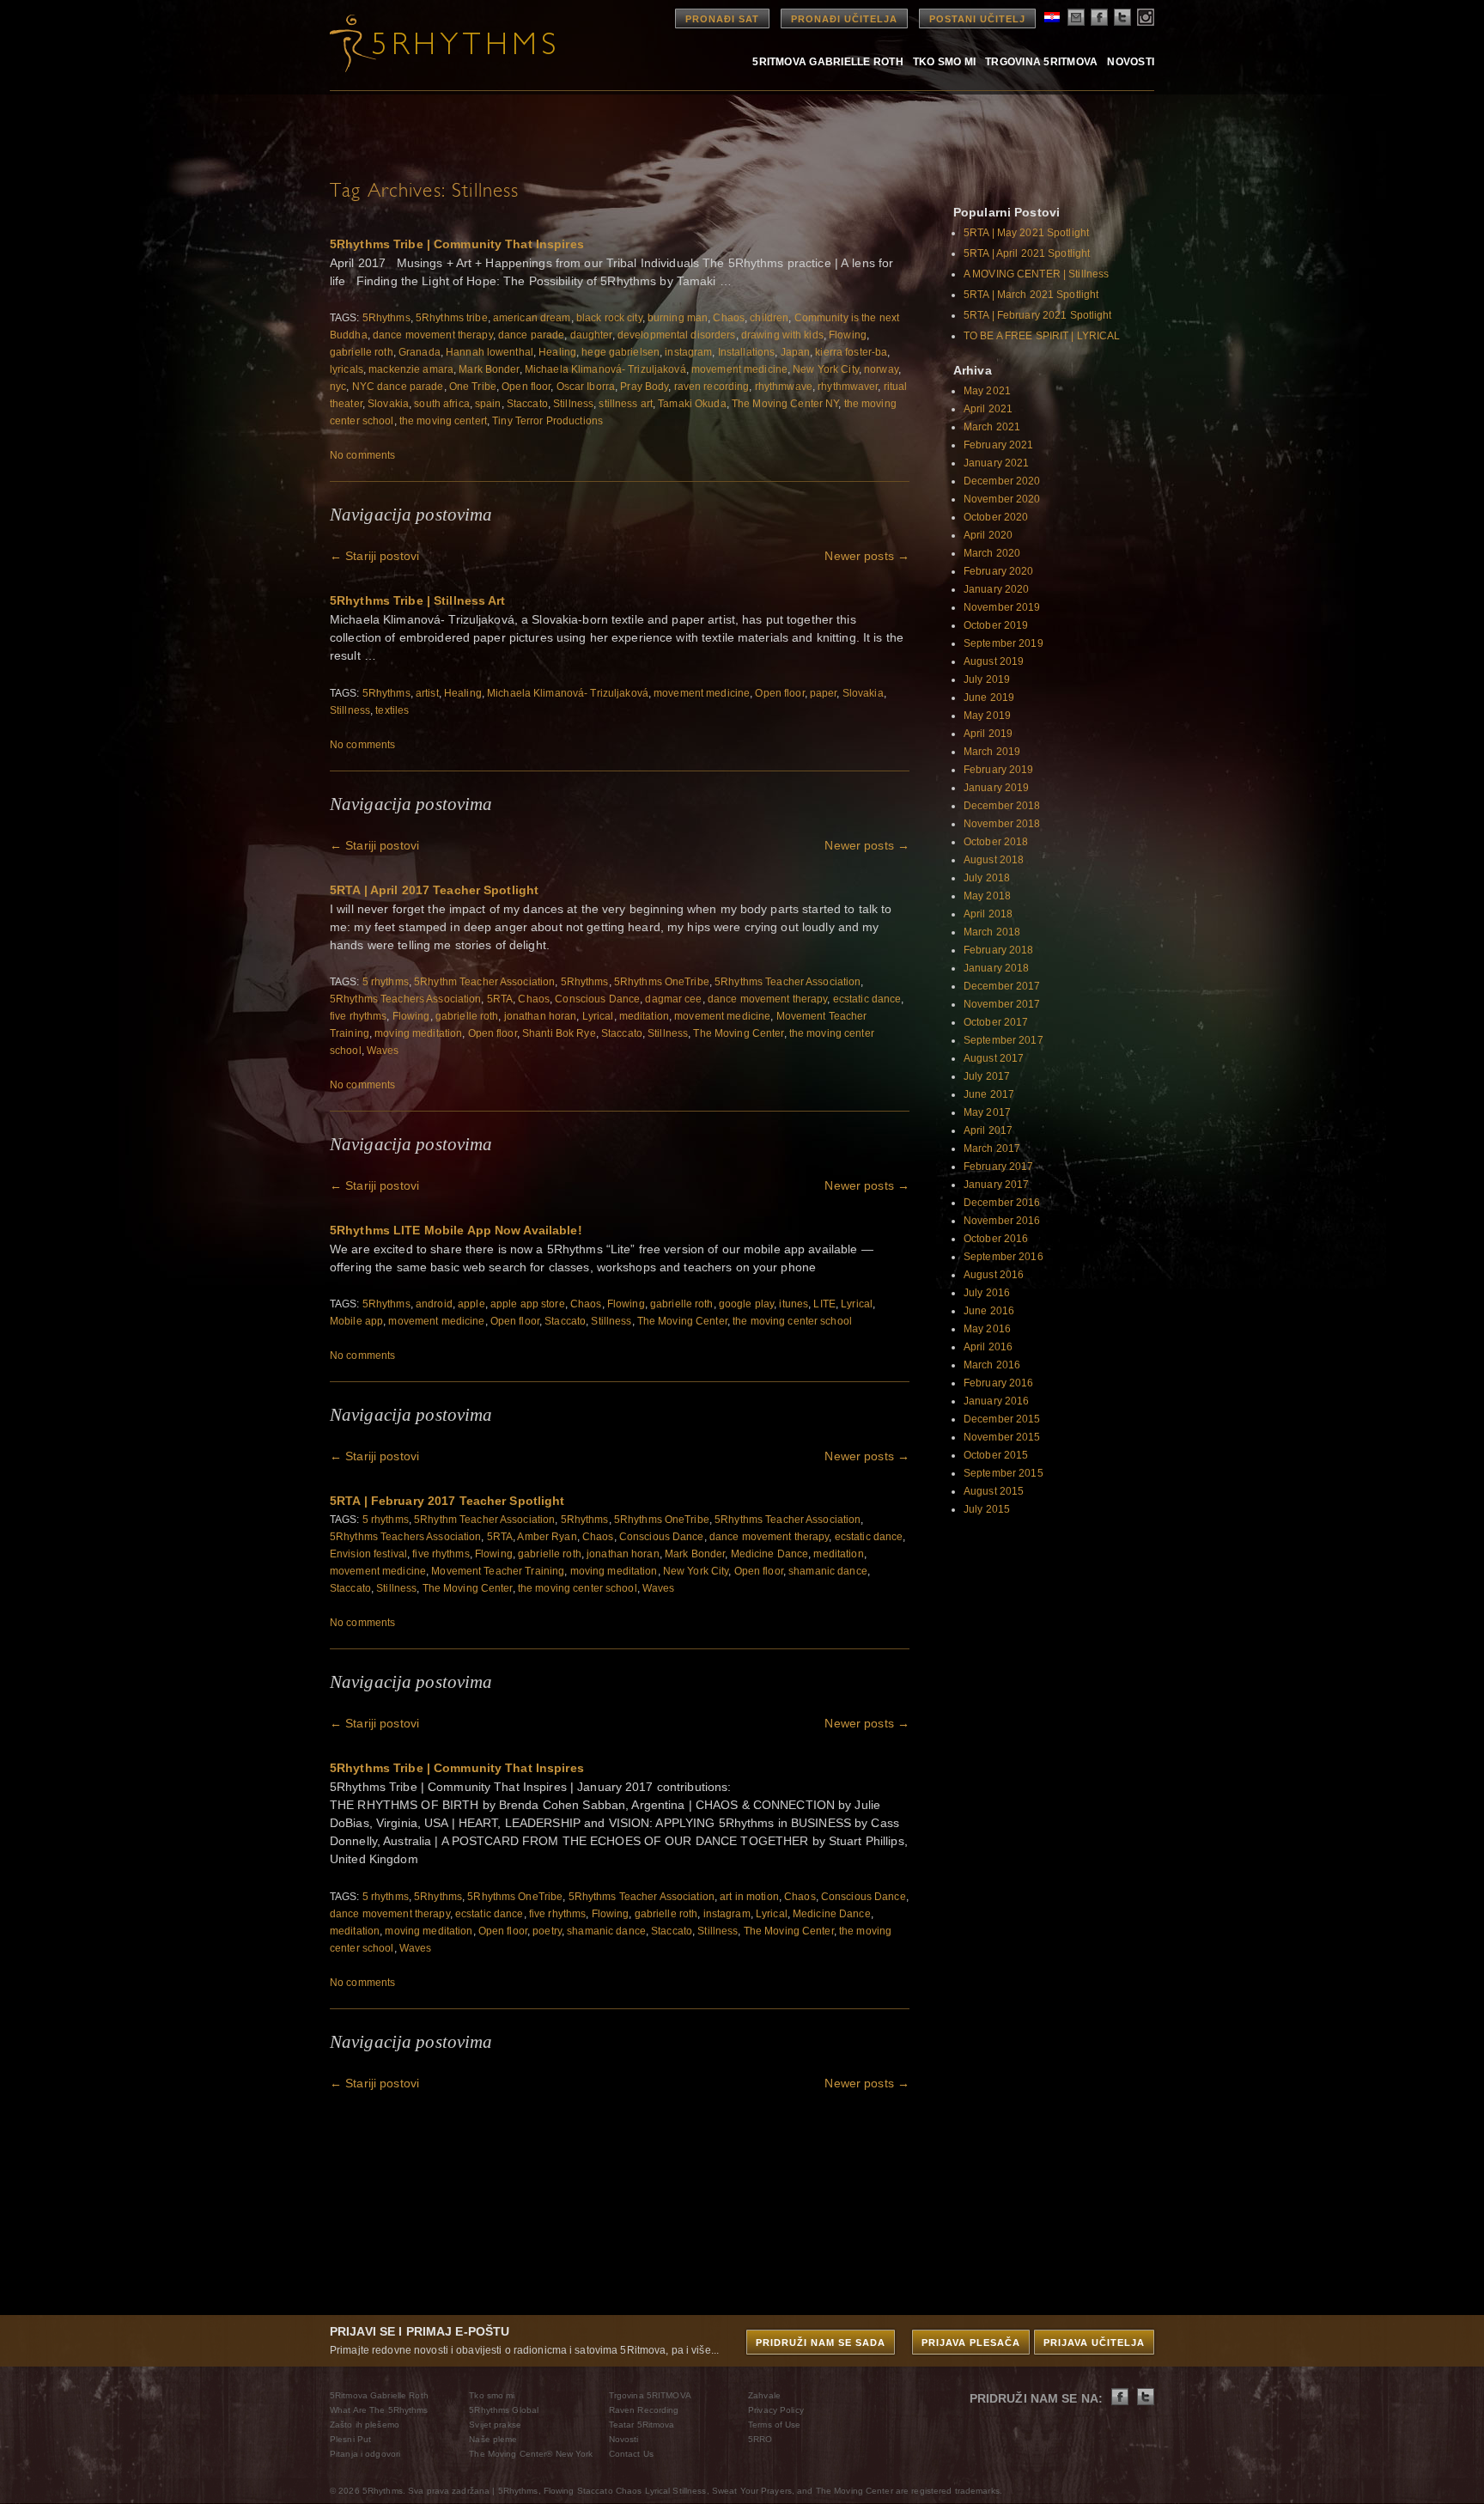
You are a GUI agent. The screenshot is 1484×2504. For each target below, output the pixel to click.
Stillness (573, 404)
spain (488, 404)
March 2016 (992, 1365)
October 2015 (996, 1455)
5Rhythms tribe (452, 318)
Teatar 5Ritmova (642, 2425)
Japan (796, 352)
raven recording (712, 387)
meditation (644, 1016)
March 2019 (992, 752)
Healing (557, 352)
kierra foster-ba (851, 352)
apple (471, 1304)
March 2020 (992, 553)
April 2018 (988, 914)
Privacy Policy (776, 2410)
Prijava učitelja (1094, 2343)
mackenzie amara (411, 369)
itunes (794, 1304)
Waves (383, 1051)
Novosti (1131, 61)
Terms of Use (774, 2425)
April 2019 (988, 734)
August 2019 (994, 661)
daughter (591, 335)
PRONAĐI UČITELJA (844, 19)
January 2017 (996, 1185)
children (769, 318)
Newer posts (867, 556)
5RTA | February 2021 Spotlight (1038, 315)
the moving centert (443, 421)
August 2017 (994, 1058)
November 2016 (1002, 1221)
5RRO (760, 2439)
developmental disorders (677, 335)
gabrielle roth (362, 352)
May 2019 (987, 716)
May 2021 (987, 391)
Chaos (729, 318)
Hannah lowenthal (490, 352)
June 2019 (989, 698)
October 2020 (996, 517)
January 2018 (996, 968)
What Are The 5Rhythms (379, 2410)
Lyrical (598, 1016)
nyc (338, 387)
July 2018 (987, 878)
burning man (678, 318)
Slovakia (388, 404)
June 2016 (989, 1311)
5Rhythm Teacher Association (484, 982)
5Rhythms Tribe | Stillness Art (418, 600)
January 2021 (996, 463)
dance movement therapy (433, 335)
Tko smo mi (944, 61)
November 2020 (1002, 499)
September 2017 (1004, 1040)
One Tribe (473, 387)
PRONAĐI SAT (722, 19)
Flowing (848, 335)
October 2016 (996, 1239)
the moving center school (792, 1321)
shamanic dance (828, 1571)
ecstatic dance (867, 999)
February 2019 (999, 770)
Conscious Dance (597, 999)
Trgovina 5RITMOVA (1041, 61)
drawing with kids (782, 335)
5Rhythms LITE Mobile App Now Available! (456, 1230)
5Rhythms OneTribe (662, 982)
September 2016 (1004, 1257)
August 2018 (994, 860)
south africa (441, 404)
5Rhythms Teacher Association (788, 982)
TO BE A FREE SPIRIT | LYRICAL (1042, 336)
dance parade (531, 335)
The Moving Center (738, 1033)
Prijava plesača (971, 2343)
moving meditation (418, 1033)
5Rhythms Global (504, 2410)
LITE (824, 1304)
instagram (688, 352)
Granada (420, 352)
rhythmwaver (848, 387)
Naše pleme (493, 2439)
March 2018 (992, 932)
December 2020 (1002, 481)
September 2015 (1004, 1473)
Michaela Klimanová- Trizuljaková (605, 369)
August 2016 (994, 1275)
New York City (826, 369)
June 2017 (989, 1094)
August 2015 (994, 1491)
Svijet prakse (495, 2425)
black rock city (609, 318)
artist (427, 693)
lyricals (347, 369)
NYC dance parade (398, 387)
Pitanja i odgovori (365, 2454)
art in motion (749, 1897)
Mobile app (356, 1321)
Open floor (526, 387)
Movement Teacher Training (498, 1571)
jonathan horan (541, 1016)
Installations (747, 352)
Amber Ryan (547, 1537)
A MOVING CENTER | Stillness (1036, 274)
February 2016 (999, 1383)
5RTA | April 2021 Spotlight (1027, 253)
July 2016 (987, 1293)
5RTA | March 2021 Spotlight (1031, 295)
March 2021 (992, 427)
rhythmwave (784, 387)
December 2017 (1002, 986)
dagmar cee (673, 999)
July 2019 (987, 679)
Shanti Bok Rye (559, 1033)
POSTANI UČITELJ (977, 19)
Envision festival (368, 1554)
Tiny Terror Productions (547, 421)
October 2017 (996, 1022)
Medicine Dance (770, 1554)
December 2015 (1002, 1419)
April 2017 (988, 1130)
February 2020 (999, 571)
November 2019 (1002, 607)
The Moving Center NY (785, 404)
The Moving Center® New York (531, 2454)
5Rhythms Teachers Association (405, 999)
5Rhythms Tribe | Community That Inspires (457, 244)
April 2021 (988, 409)
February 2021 (999, 445)
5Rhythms (386, 318)
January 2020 (996, 589)
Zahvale (764, 2395)
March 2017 (992, 1148)
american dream (532, 318)
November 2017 (1002, 1004)
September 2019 (1004, 643)
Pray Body (644, 387)
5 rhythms (386, 982)
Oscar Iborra (586, 387)
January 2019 (996, 788)
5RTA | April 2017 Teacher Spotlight (434, 890)
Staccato (527, 404)
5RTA (500, 999)
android (434, 1304)
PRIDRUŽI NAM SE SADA (821, 2343)
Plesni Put (350, 2439)
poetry (547, 1931)
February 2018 (999, 950)
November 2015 (1002, 1437)
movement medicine (739, 369)
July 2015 (987, 1509)
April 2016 (988, 1347)
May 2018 (987, 896)
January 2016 (996, 1401)
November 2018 (1002, 824)
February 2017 (999, 1167)
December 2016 (1002, 1203)
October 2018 (996, 842)
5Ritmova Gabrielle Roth (828, 61)
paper (824, 693)
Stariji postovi (374, 556)
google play (746, 1304)
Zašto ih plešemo (365, 2425)
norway (881, 369)
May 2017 (987, 1112)
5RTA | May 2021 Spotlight (1026, 233)
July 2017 (987, 1076)
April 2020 (988, 535)
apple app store (528, 1304)
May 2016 (987, 1329)
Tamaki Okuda (692, 404)
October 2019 (996, 625)
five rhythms (358, 1016)
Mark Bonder (489, 369)
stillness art (626, 404)
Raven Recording (644, 2410)
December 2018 (1002, 806)
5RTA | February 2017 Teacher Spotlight (447, 1501)
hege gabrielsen (620, 352)
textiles (392, 710)
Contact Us (631, 2454)
